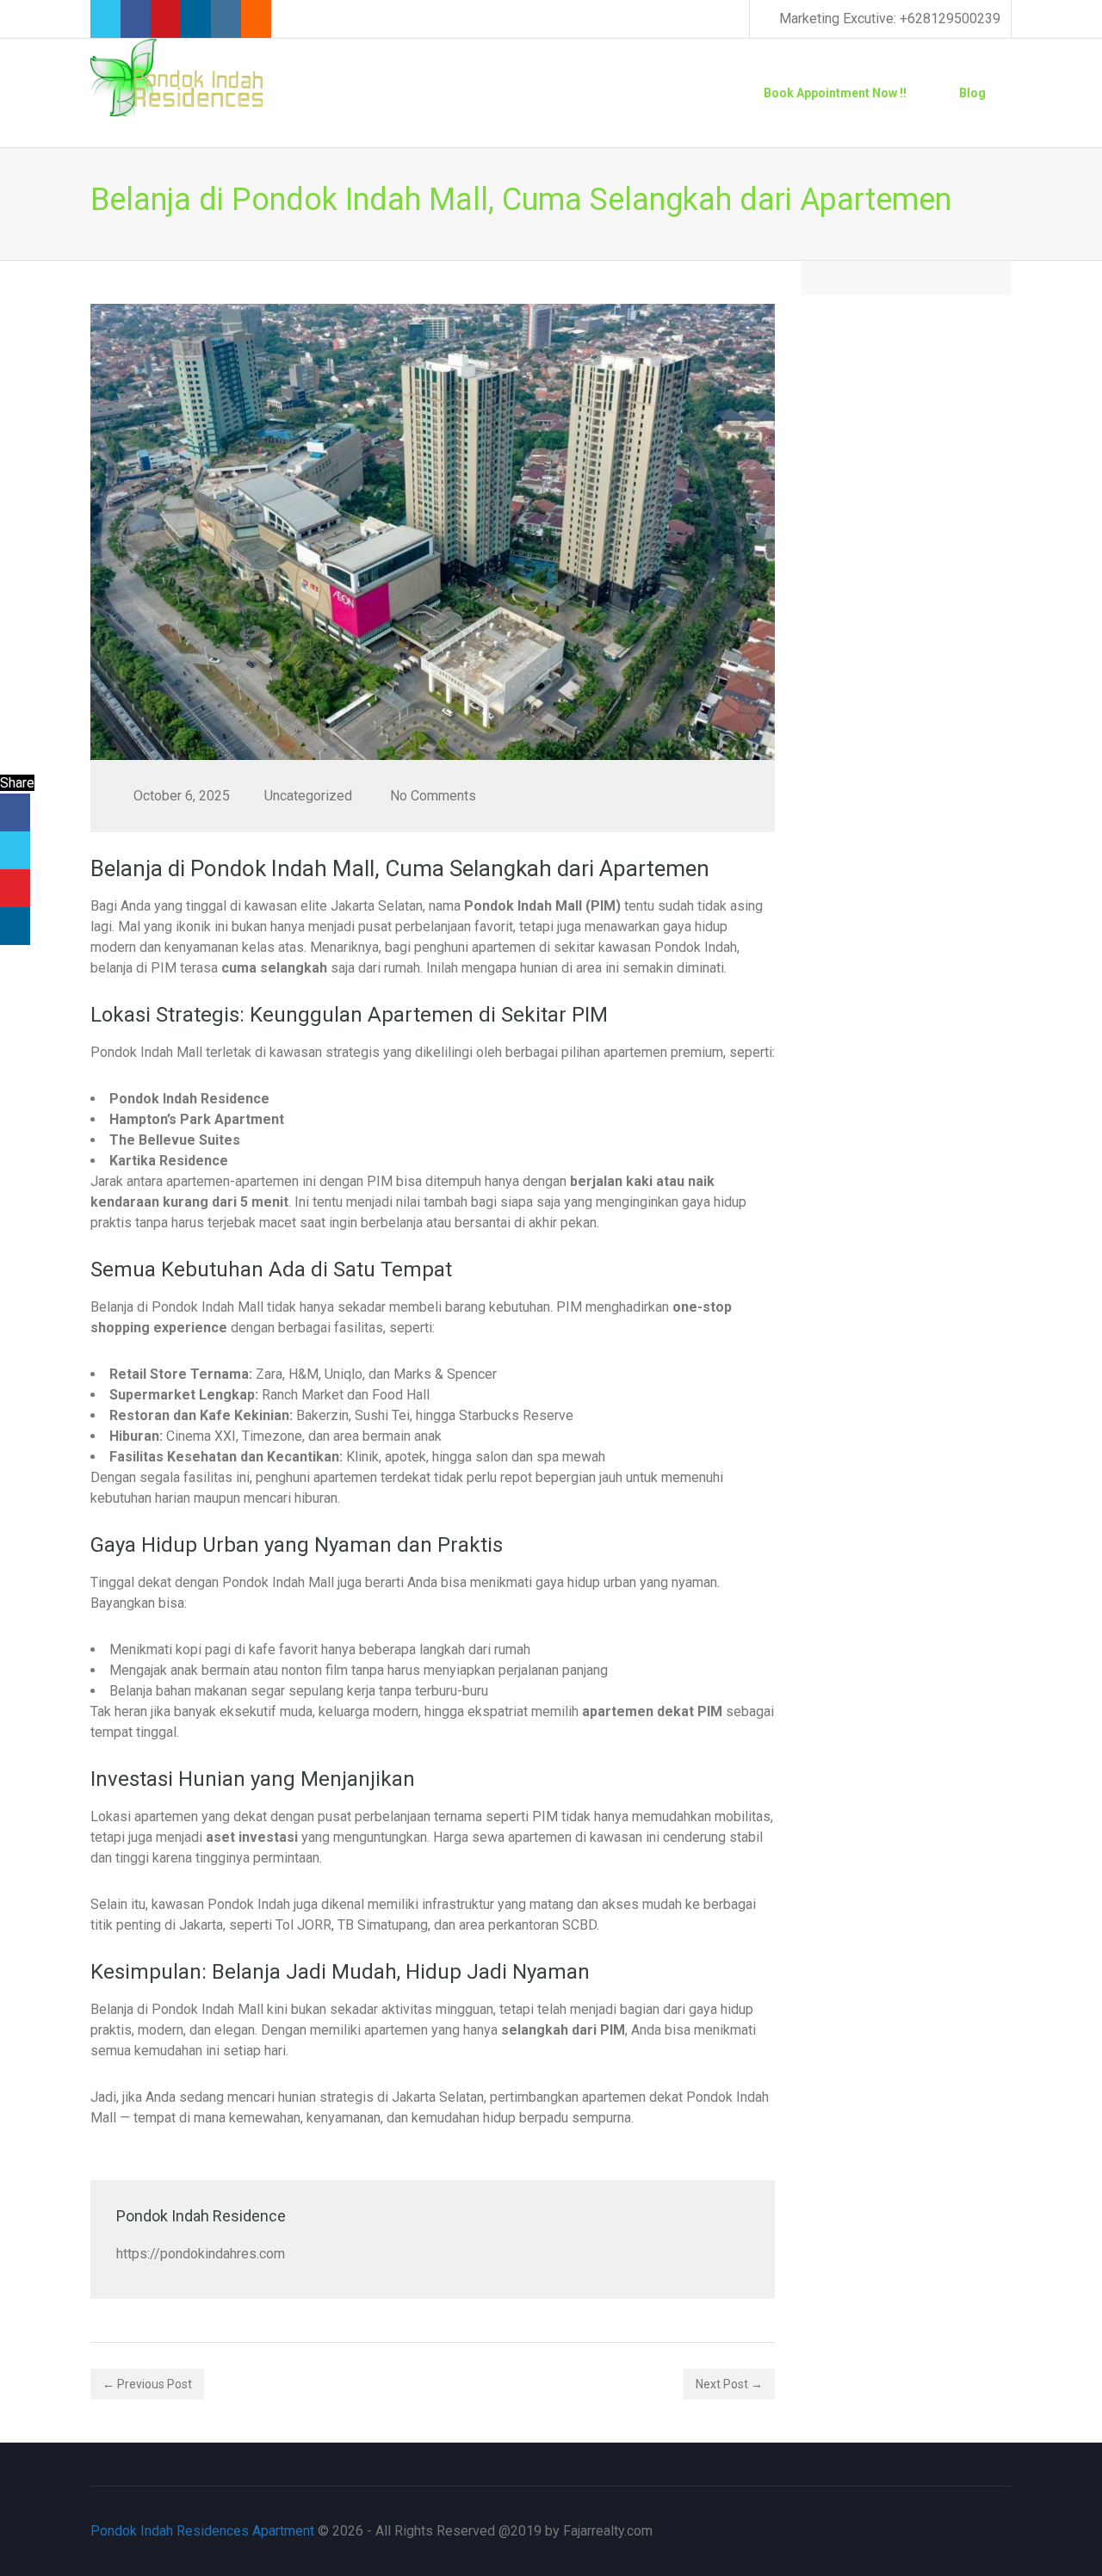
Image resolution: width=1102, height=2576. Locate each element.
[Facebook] (15, 812)
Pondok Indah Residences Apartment (202, 2531)
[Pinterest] (15, 888)
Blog (972, 93)
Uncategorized (308, 796)
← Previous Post (147, 2384)
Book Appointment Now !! (835, 93)
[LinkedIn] (15, 926)
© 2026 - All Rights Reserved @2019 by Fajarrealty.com (371, 2531)
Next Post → (729, 2384)
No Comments (433, 796)
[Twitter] (15, 850)
